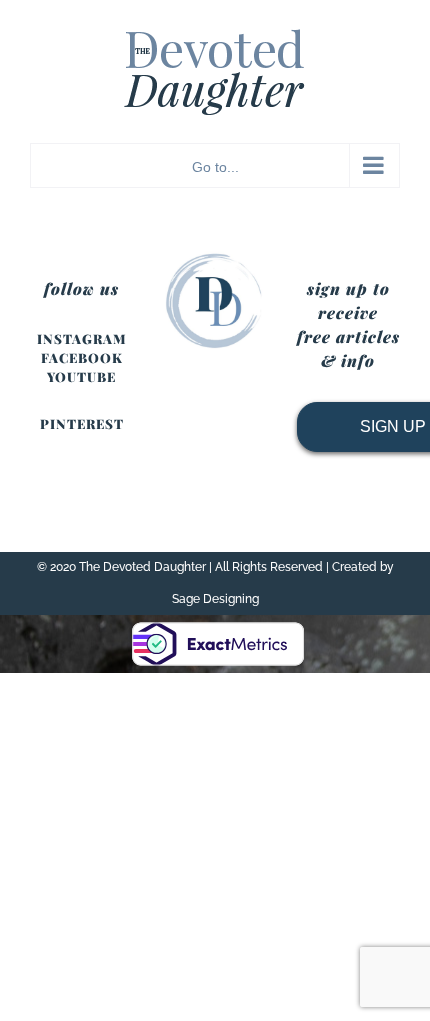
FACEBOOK (82, 357)
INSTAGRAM (82, 338)
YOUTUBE (81, 376)
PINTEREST (82, 423)
